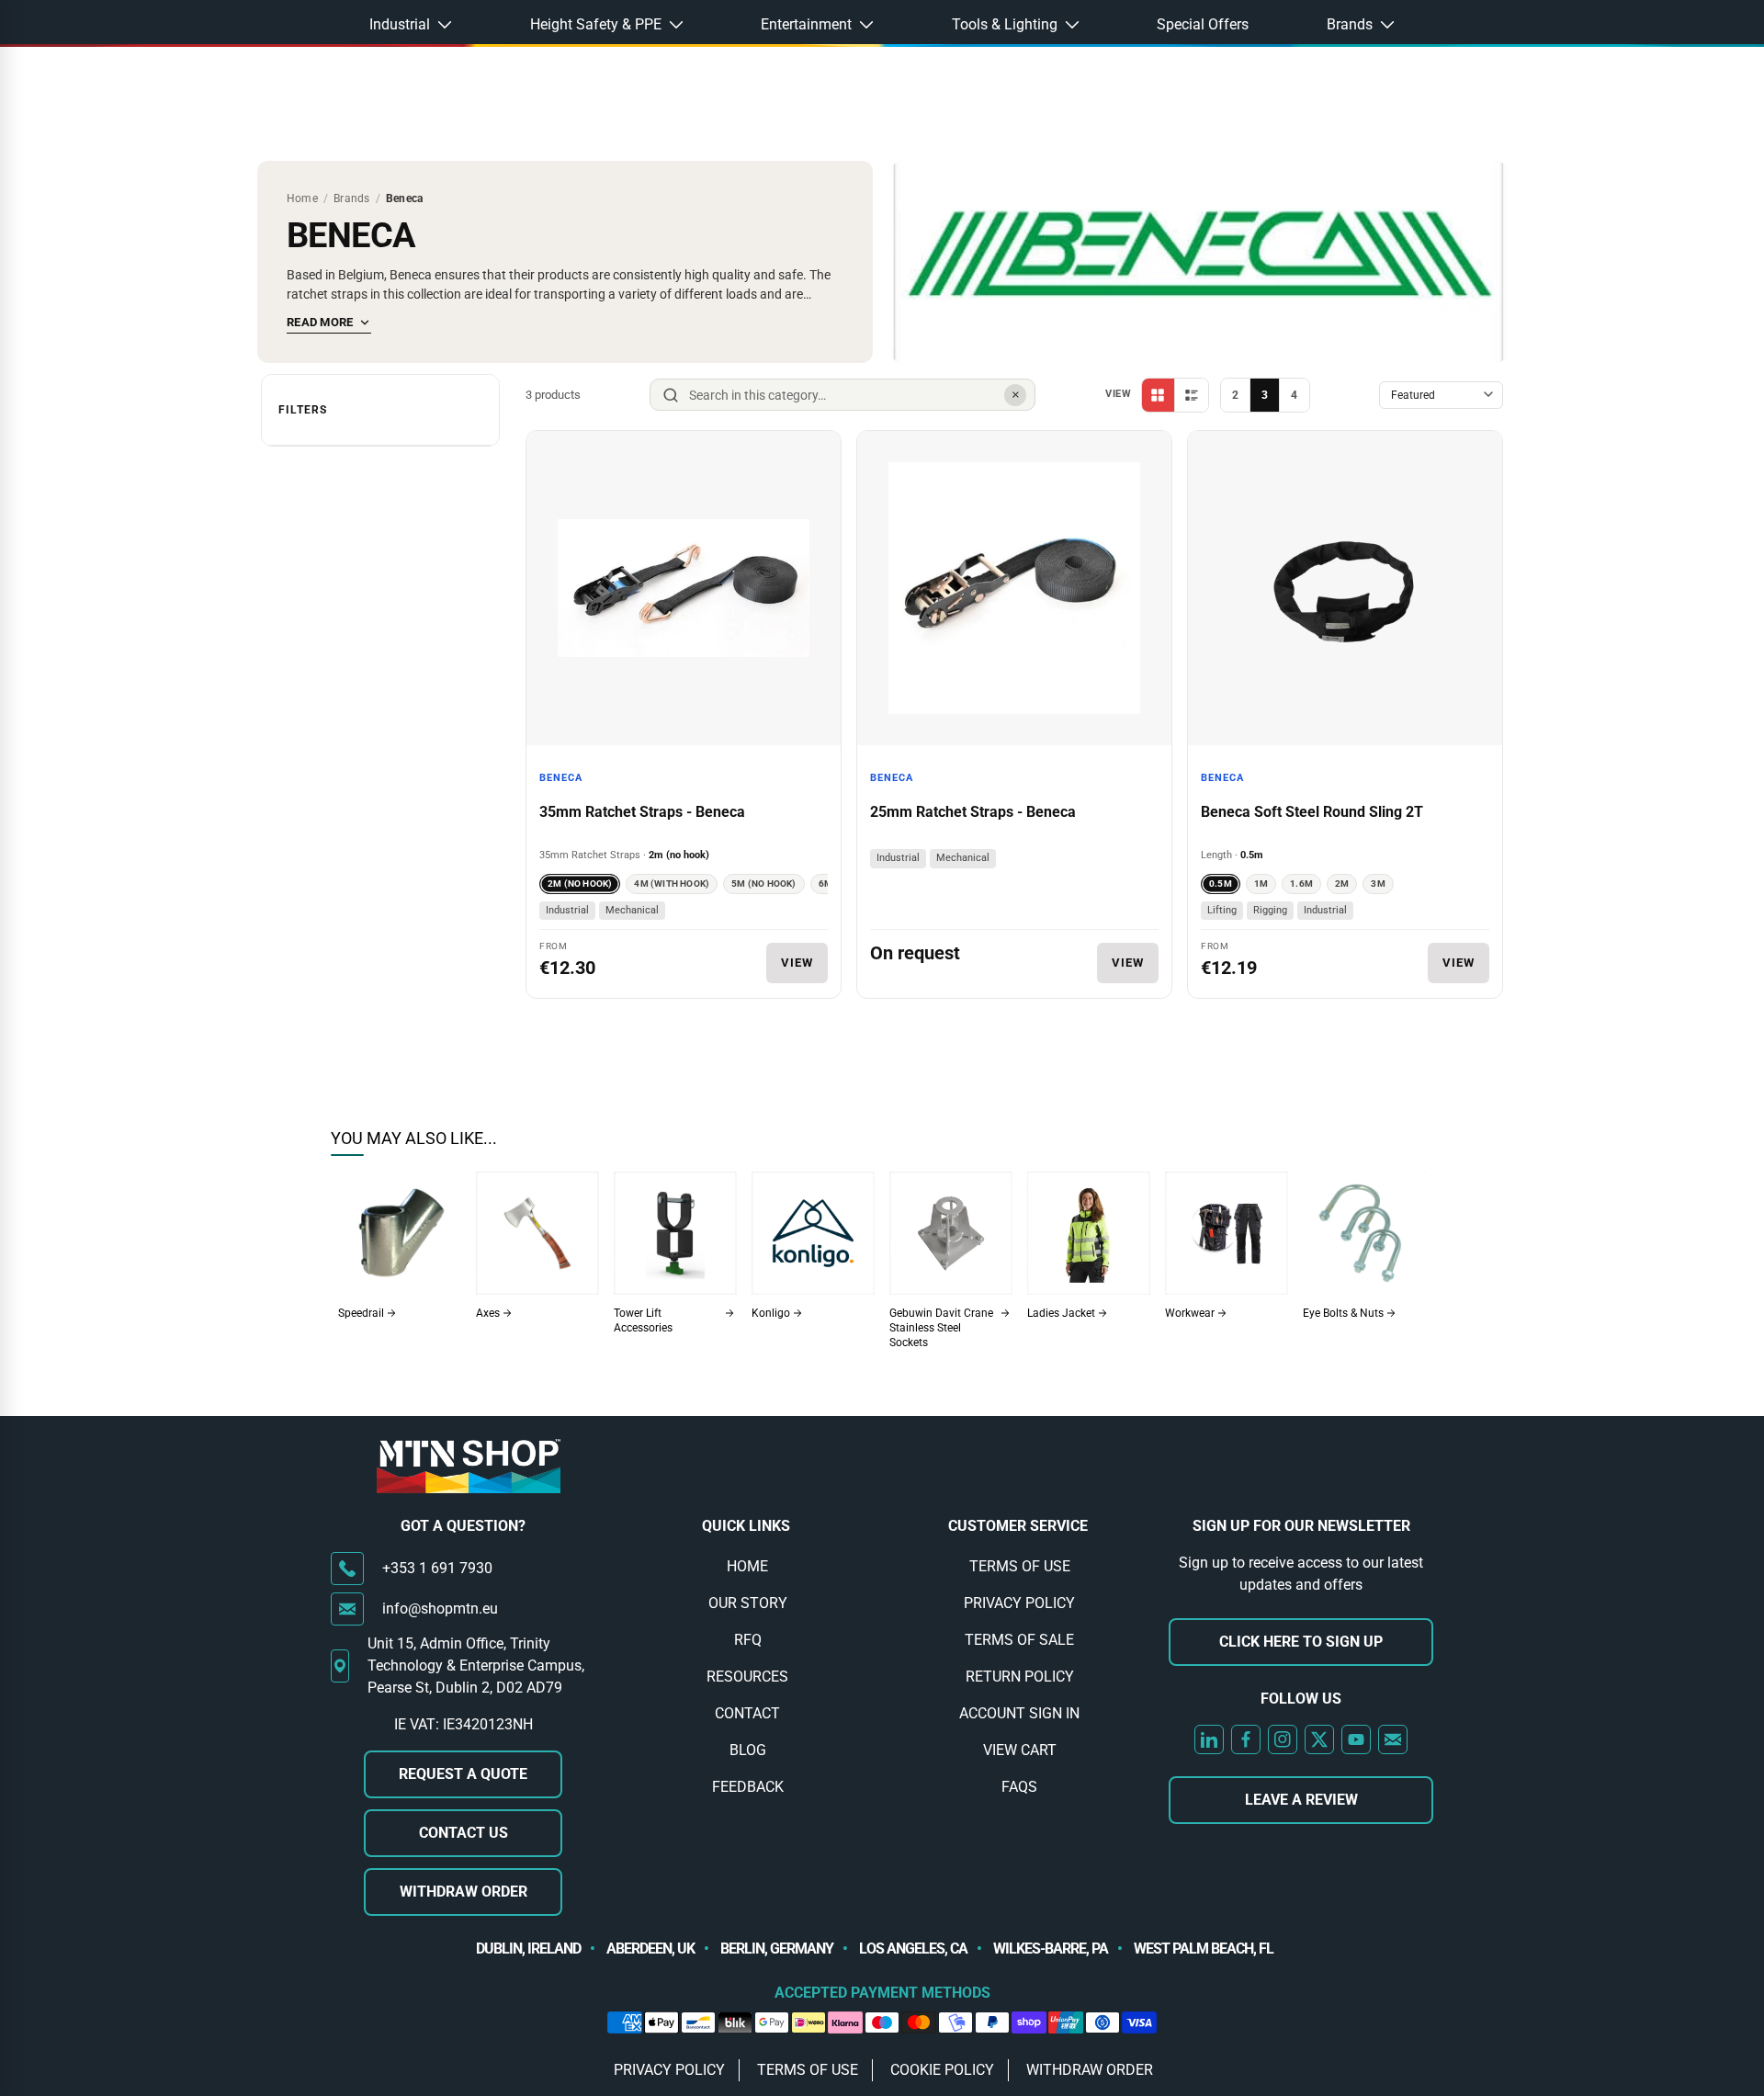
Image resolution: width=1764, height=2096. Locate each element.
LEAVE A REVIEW (1301, 1800)
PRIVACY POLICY (1019, 1603)
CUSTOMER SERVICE (1018, 1526)
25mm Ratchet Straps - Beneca (973, 812)
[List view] (1192, 395)
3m (1378, 884)
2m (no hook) (580, 884)
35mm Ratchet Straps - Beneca (642, 812)
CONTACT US (464, 1833)
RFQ (748, 1640)
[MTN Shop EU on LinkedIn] (1209, 1739)
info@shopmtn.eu (440, 1609)
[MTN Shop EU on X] (1319, 1739)
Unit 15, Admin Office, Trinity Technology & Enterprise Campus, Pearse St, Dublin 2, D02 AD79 (476, 1665)
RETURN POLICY (1020, 1677)
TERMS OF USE (1020, 1566)
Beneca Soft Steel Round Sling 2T (1312, 812)
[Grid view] (1159, 395)
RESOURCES (747, 1677)
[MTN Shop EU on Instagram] (1283, 1739)
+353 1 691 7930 (437, 1568)
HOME (747, 1566)
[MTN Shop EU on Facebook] (1246, 1739)
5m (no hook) (763, 884)
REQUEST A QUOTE (463, 1774)
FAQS (1019, 1787)
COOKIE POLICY (942, 2070)
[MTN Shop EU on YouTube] (1356, 1739)
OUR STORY (748, 1603)
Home (302, 198)
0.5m (1221, 884)
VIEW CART (1020, 1750)
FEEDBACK (748, 1787)
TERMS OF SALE (1019, 1640)
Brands (351, 198)
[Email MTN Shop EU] (1393, 1739)
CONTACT (747, 1713)
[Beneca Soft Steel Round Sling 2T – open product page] (1345, 588)
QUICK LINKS (746, 1526)
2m (1342, 884)
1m (1261, 884)
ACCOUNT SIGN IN (1019, 1713)
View (797, 963)
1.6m (1301, 884)
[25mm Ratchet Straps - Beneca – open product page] (1014, 588)
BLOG (748, 1750)
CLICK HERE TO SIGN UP (1301, 1642)
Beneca (561, 778)
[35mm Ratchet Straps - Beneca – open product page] (684, 588)
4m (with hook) (672, 884)
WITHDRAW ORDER (464, 1892)
